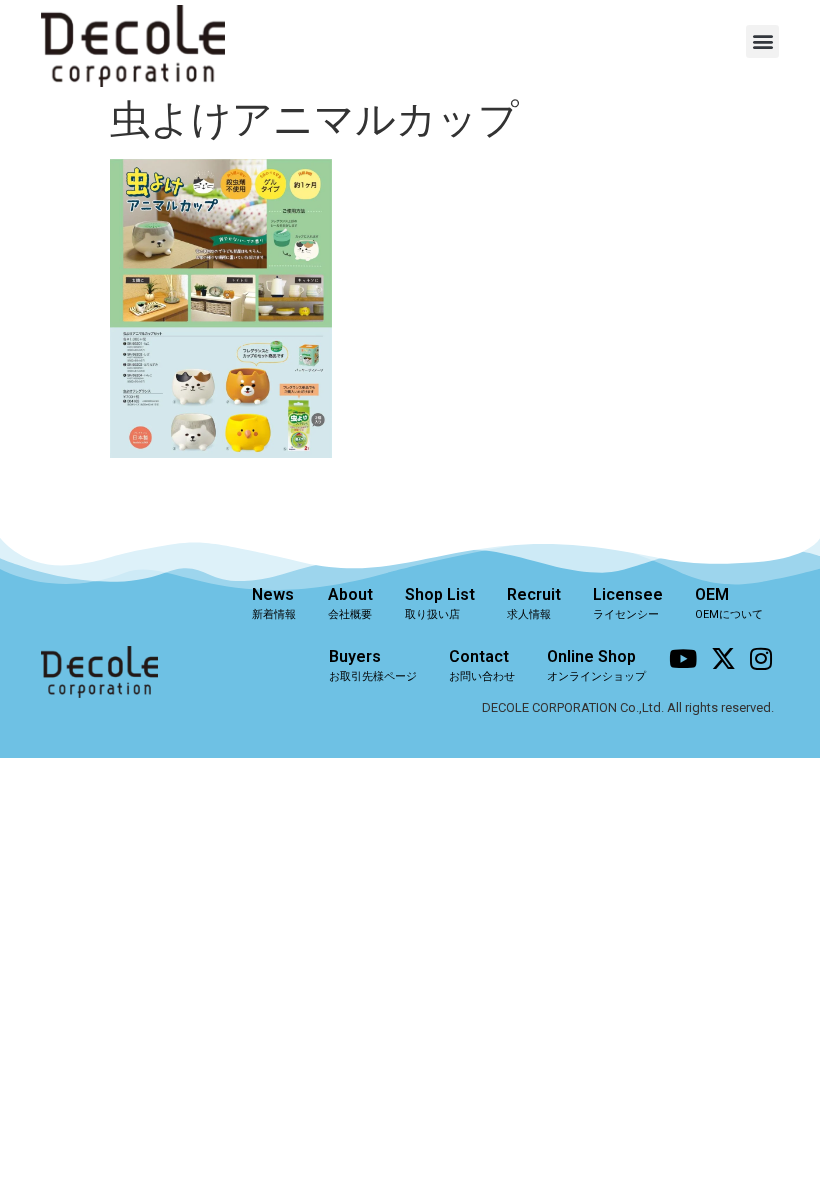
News (274, 603)
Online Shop (596, 665)
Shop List (440, 603)
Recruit (534, 603)
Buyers (373, 665)
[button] (762, 41)
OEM (729, 603)
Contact (482, 665)
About (350, 603)
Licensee (628, 603)
